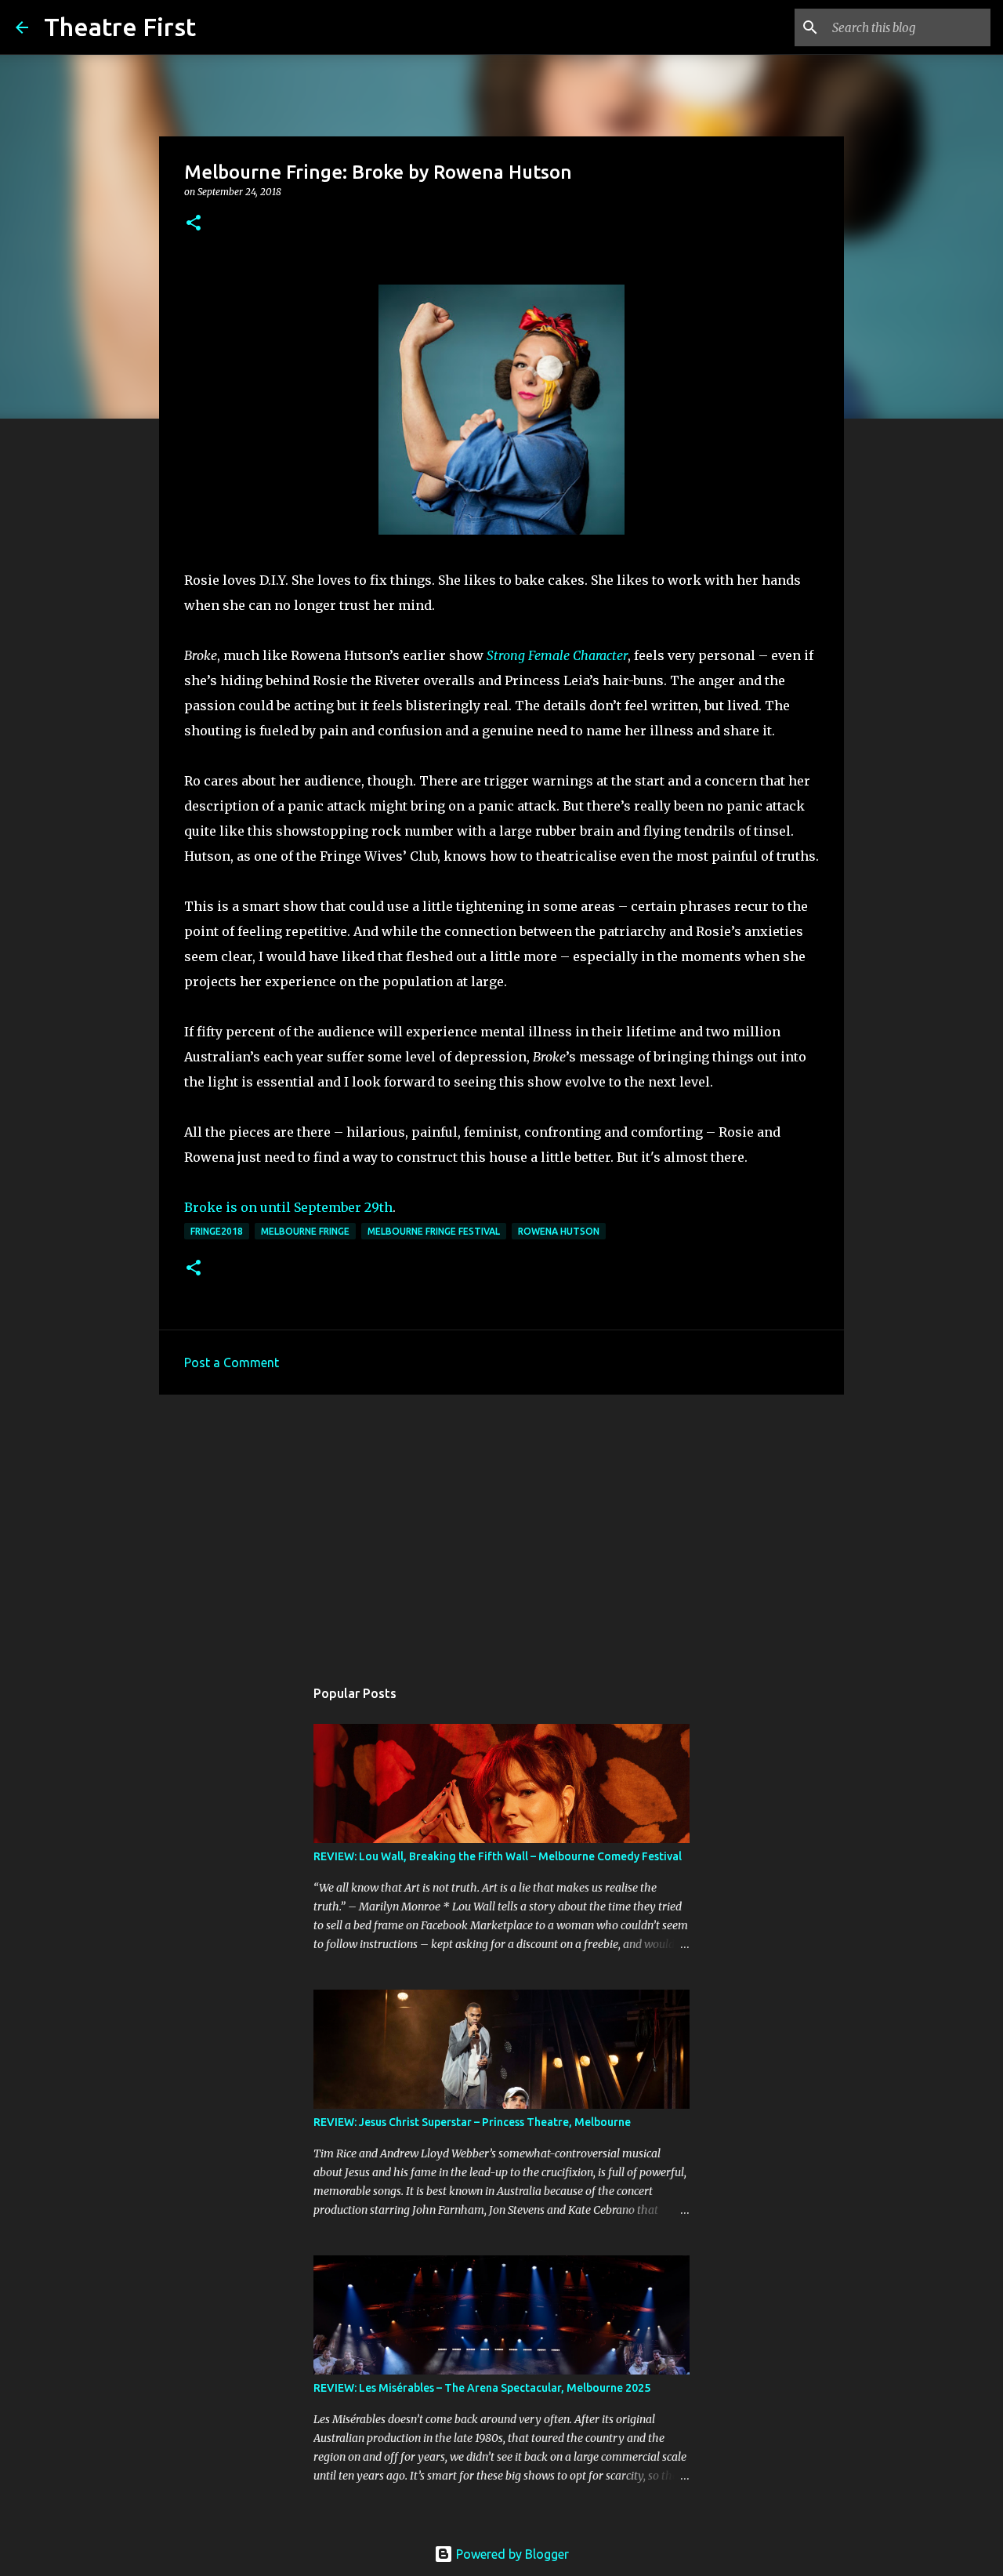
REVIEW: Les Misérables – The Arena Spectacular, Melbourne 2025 (482, 2388)
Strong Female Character (557, 655)
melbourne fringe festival (434, 1231)
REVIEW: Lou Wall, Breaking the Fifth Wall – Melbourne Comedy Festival (498, 1856)
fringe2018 (217, 1231)
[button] (194, 224)
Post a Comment (232, 1362)
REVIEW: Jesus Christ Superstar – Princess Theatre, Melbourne (472, 2122)
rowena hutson (559, 1231)
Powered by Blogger (511, 2554)
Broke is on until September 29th (288, 1207)
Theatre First (120, 27)
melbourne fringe (305, 1231)
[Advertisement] (501, 1528)
